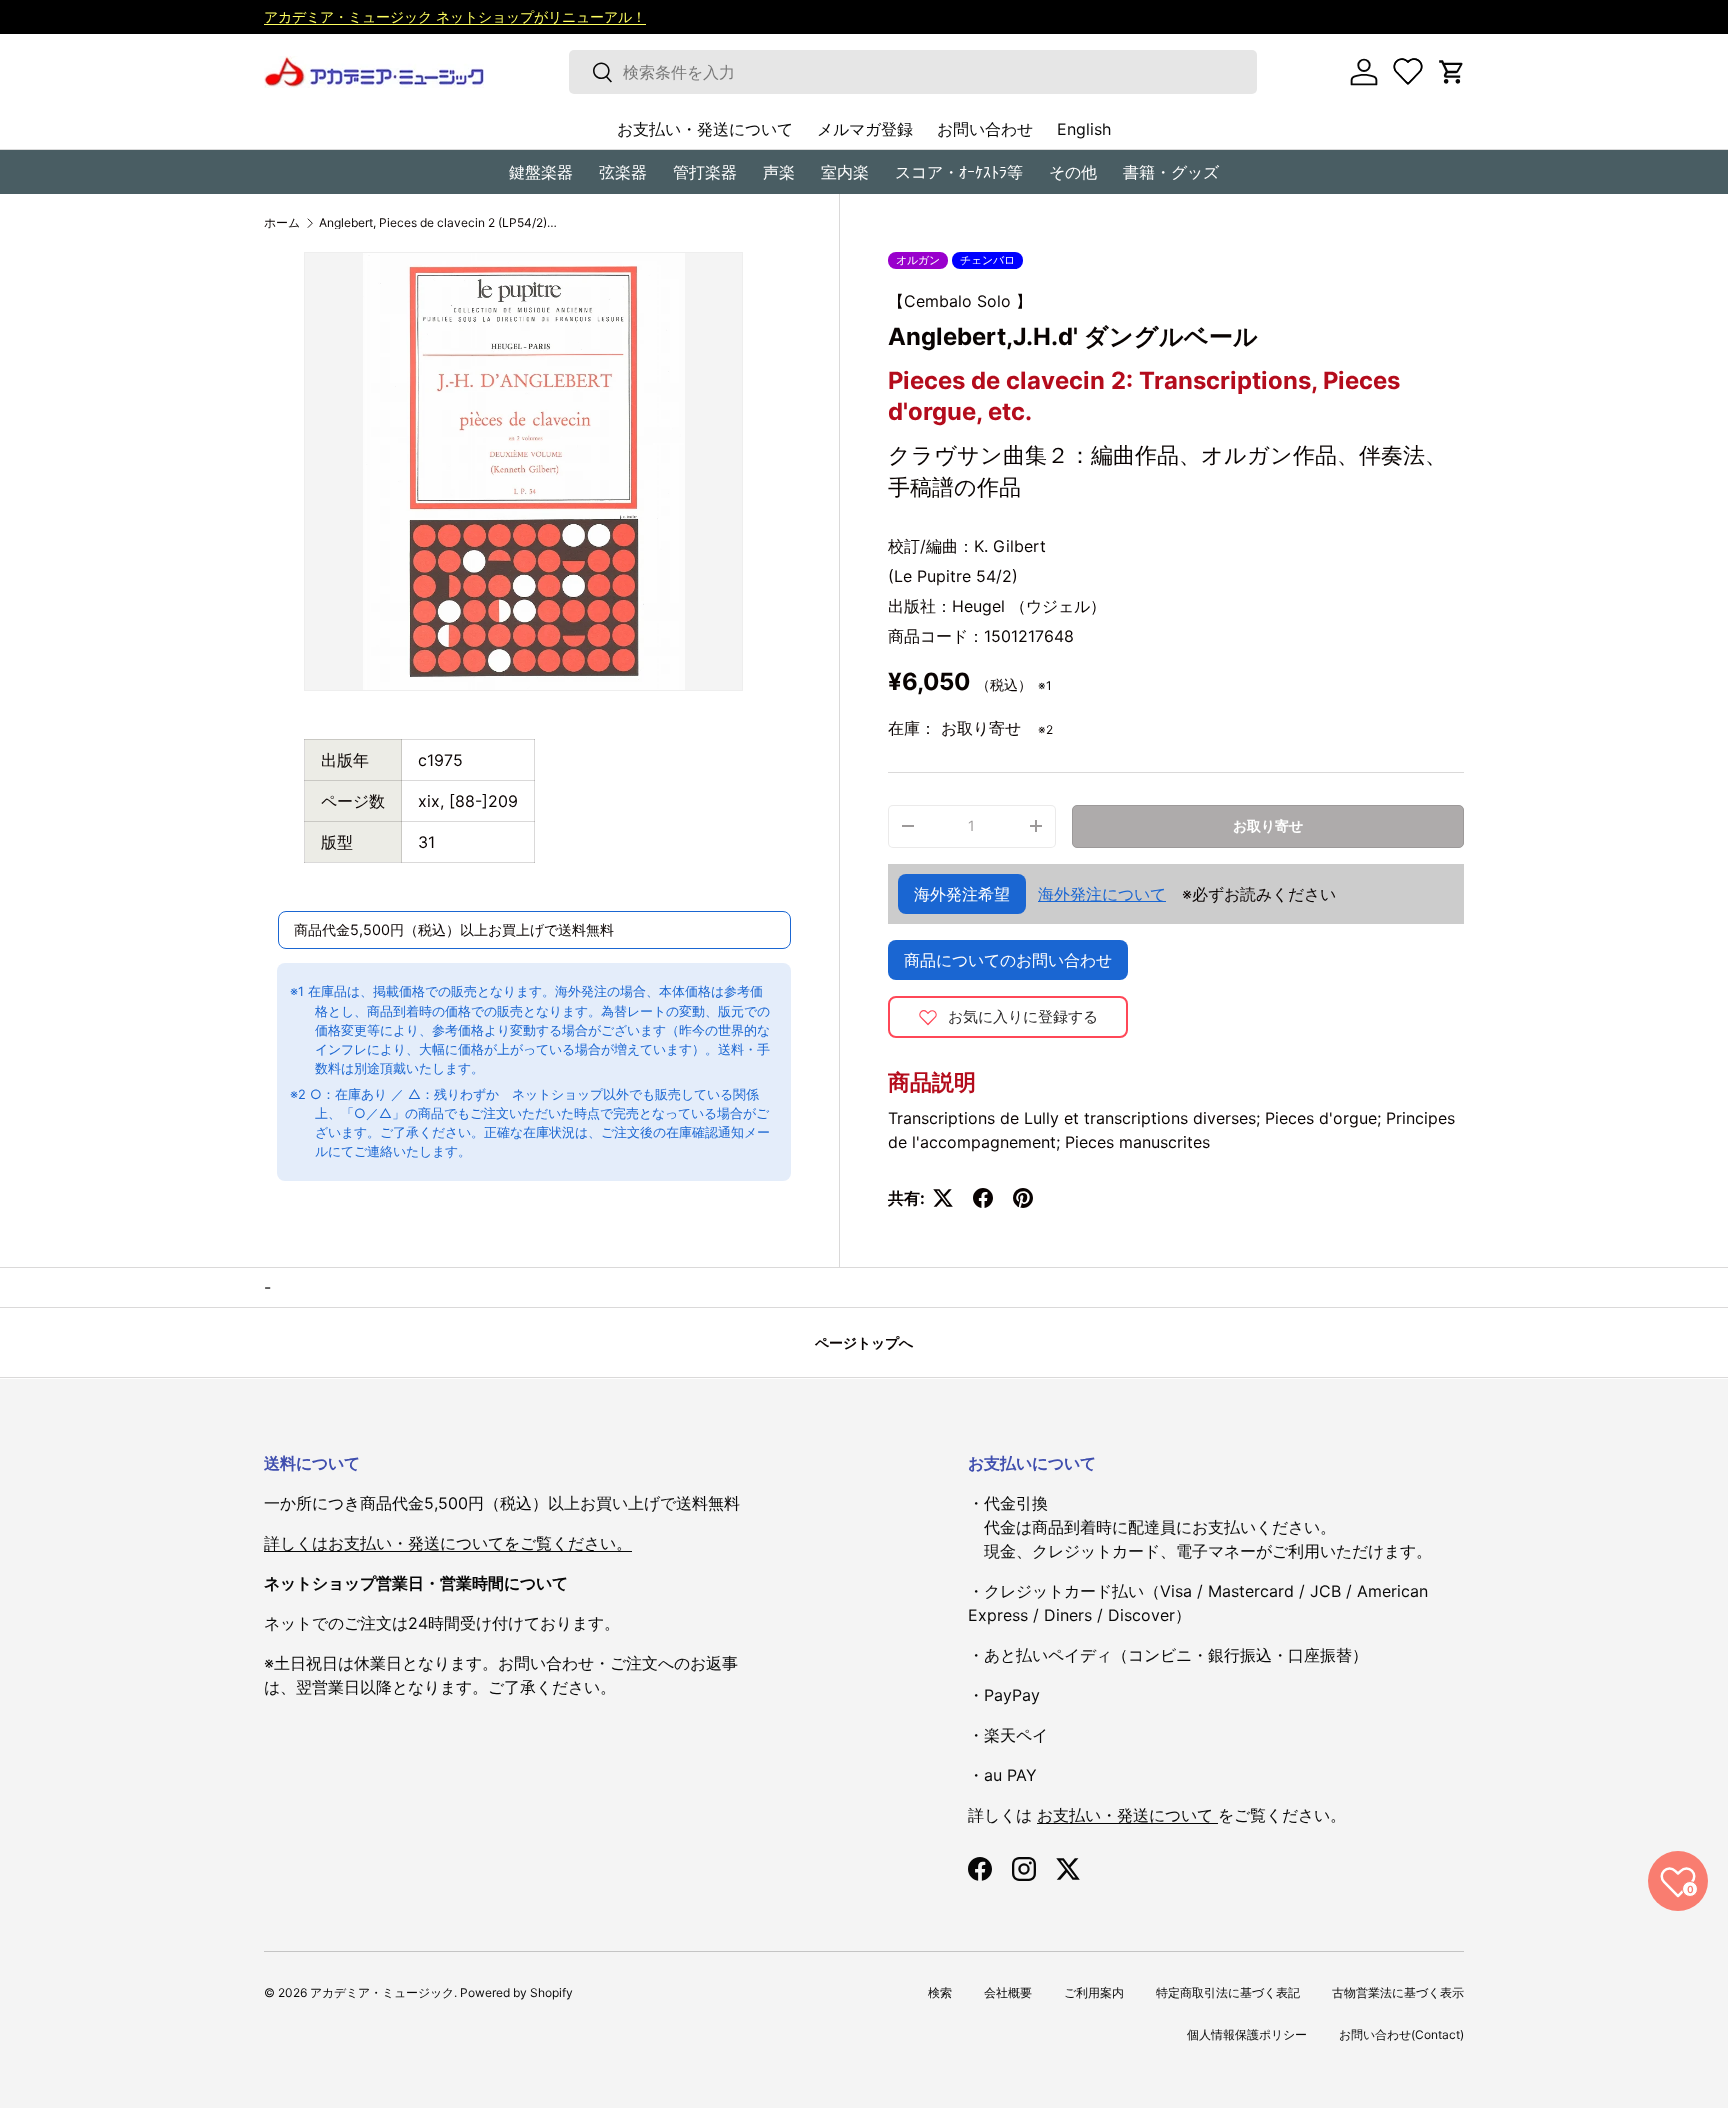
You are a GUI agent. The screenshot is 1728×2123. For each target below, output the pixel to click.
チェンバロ (987, 260)
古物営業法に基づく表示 (1398, 1992)
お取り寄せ (1268, 825)
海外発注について (1102, 894)
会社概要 (1008, 1992)
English (1084, 129)
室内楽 (845, 172)
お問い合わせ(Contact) (1401, 2034)
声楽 (779, 172)
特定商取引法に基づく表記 (1228, 1992)
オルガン (918, 260)
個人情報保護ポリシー (1247, 2034)
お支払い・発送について (705, 129)
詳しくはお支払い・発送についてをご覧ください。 (448, 1543)
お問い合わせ (985, 129)
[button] (1452, 72)
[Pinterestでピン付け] (1023, 1198)
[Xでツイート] (943, 1198)
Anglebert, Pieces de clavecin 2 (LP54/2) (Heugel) (439, 223)
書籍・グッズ (1171, 172)
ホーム (282, 223)
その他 (1073, 172)
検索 (940, 1992)
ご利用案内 (1094, 1992)
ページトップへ (864, 1342)
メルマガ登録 (865, 129)
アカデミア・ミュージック (382, 1992)
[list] (523, 471)
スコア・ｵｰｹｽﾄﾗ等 (959, 172)
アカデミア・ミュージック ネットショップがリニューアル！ (455, 16)
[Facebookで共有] (983, 1198)
